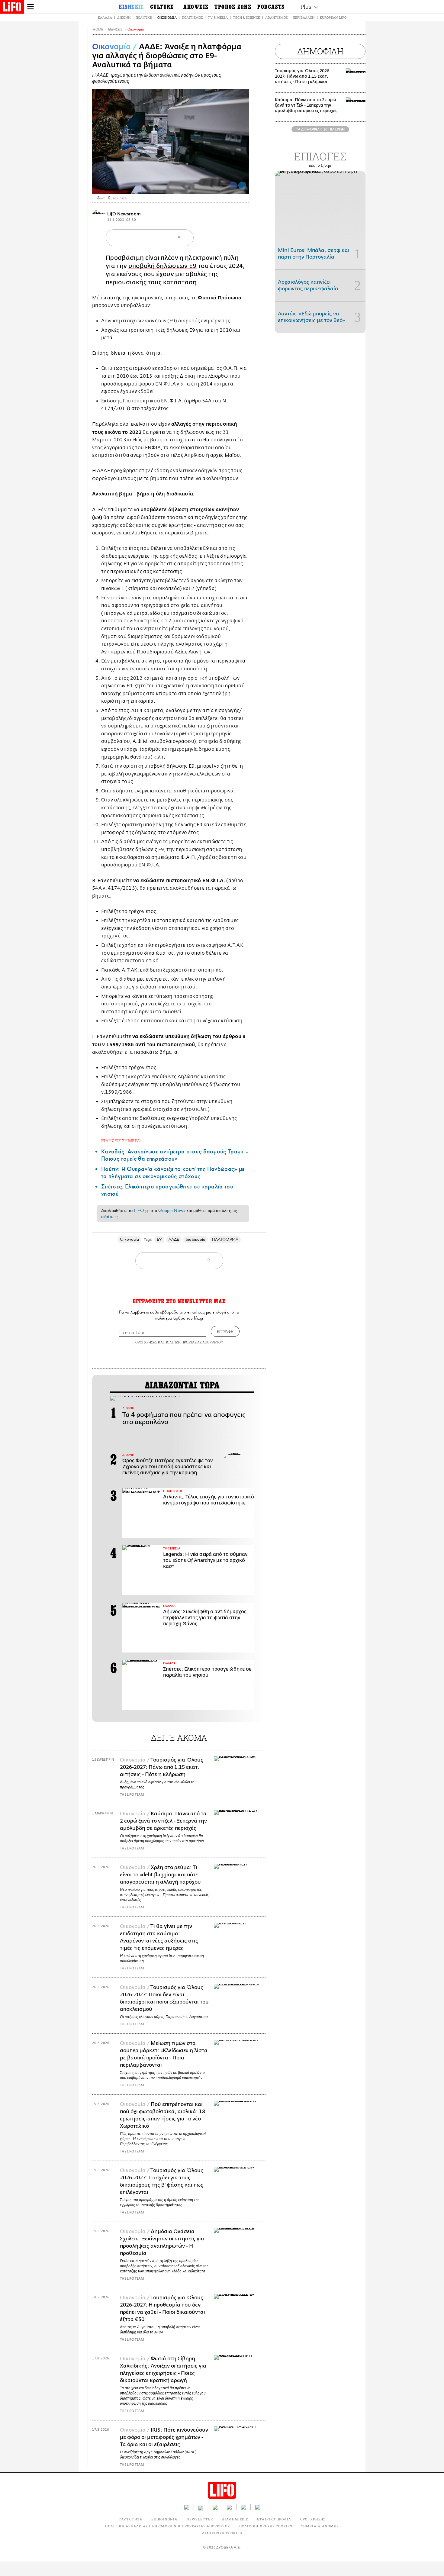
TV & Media (218, 17)
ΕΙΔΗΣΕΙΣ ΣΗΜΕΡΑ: (121, 1141)
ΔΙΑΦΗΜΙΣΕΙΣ (235, 2519)
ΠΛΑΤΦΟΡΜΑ (225, 1239)
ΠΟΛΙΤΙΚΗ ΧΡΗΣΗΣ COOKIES (266, 2526)
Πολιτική (144, 17)
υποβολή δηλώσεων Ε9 (162, 266)
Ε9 (159, 1239)
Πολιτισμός (192, 17)
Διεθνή (124, 17)
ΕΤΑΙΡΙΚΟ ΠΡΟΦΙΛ (274, 2519)
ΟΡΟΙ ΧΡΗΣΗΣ (146, 1342)
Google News (172, 1211)
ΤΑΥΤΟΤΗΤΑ (130, 2519)
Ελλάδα (105, 17)
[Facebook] (233, 185)
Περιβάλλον (304, 17)
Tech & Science (246, 17)
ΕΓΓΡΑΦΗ (225, 1331)
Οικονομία (167, 17)
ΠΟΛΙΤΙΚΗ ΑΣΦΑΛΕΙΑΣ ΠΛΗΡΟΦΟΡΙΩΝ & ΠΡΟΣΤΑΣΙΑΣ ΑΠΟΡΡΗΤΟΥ (167, 2526)
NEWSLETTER (200, 2519)
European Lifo (333, 17)
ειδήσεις (109, 1217)
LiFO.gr (141, 1211)
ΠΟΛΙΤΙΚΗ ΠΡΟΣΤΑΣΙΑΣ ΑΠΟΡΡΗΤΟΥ (194, 1342)
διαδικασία (196, 1239)
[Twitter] (242, 185)
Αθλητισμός (276, 17)
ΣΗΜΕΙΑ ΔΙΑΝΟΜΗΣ (320, 2526)
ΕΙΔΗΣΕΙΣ (115, 29)
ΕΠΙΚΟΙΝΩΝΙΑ (164, 2519)
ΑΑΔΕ (174, 1239)
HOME (98, 29)
